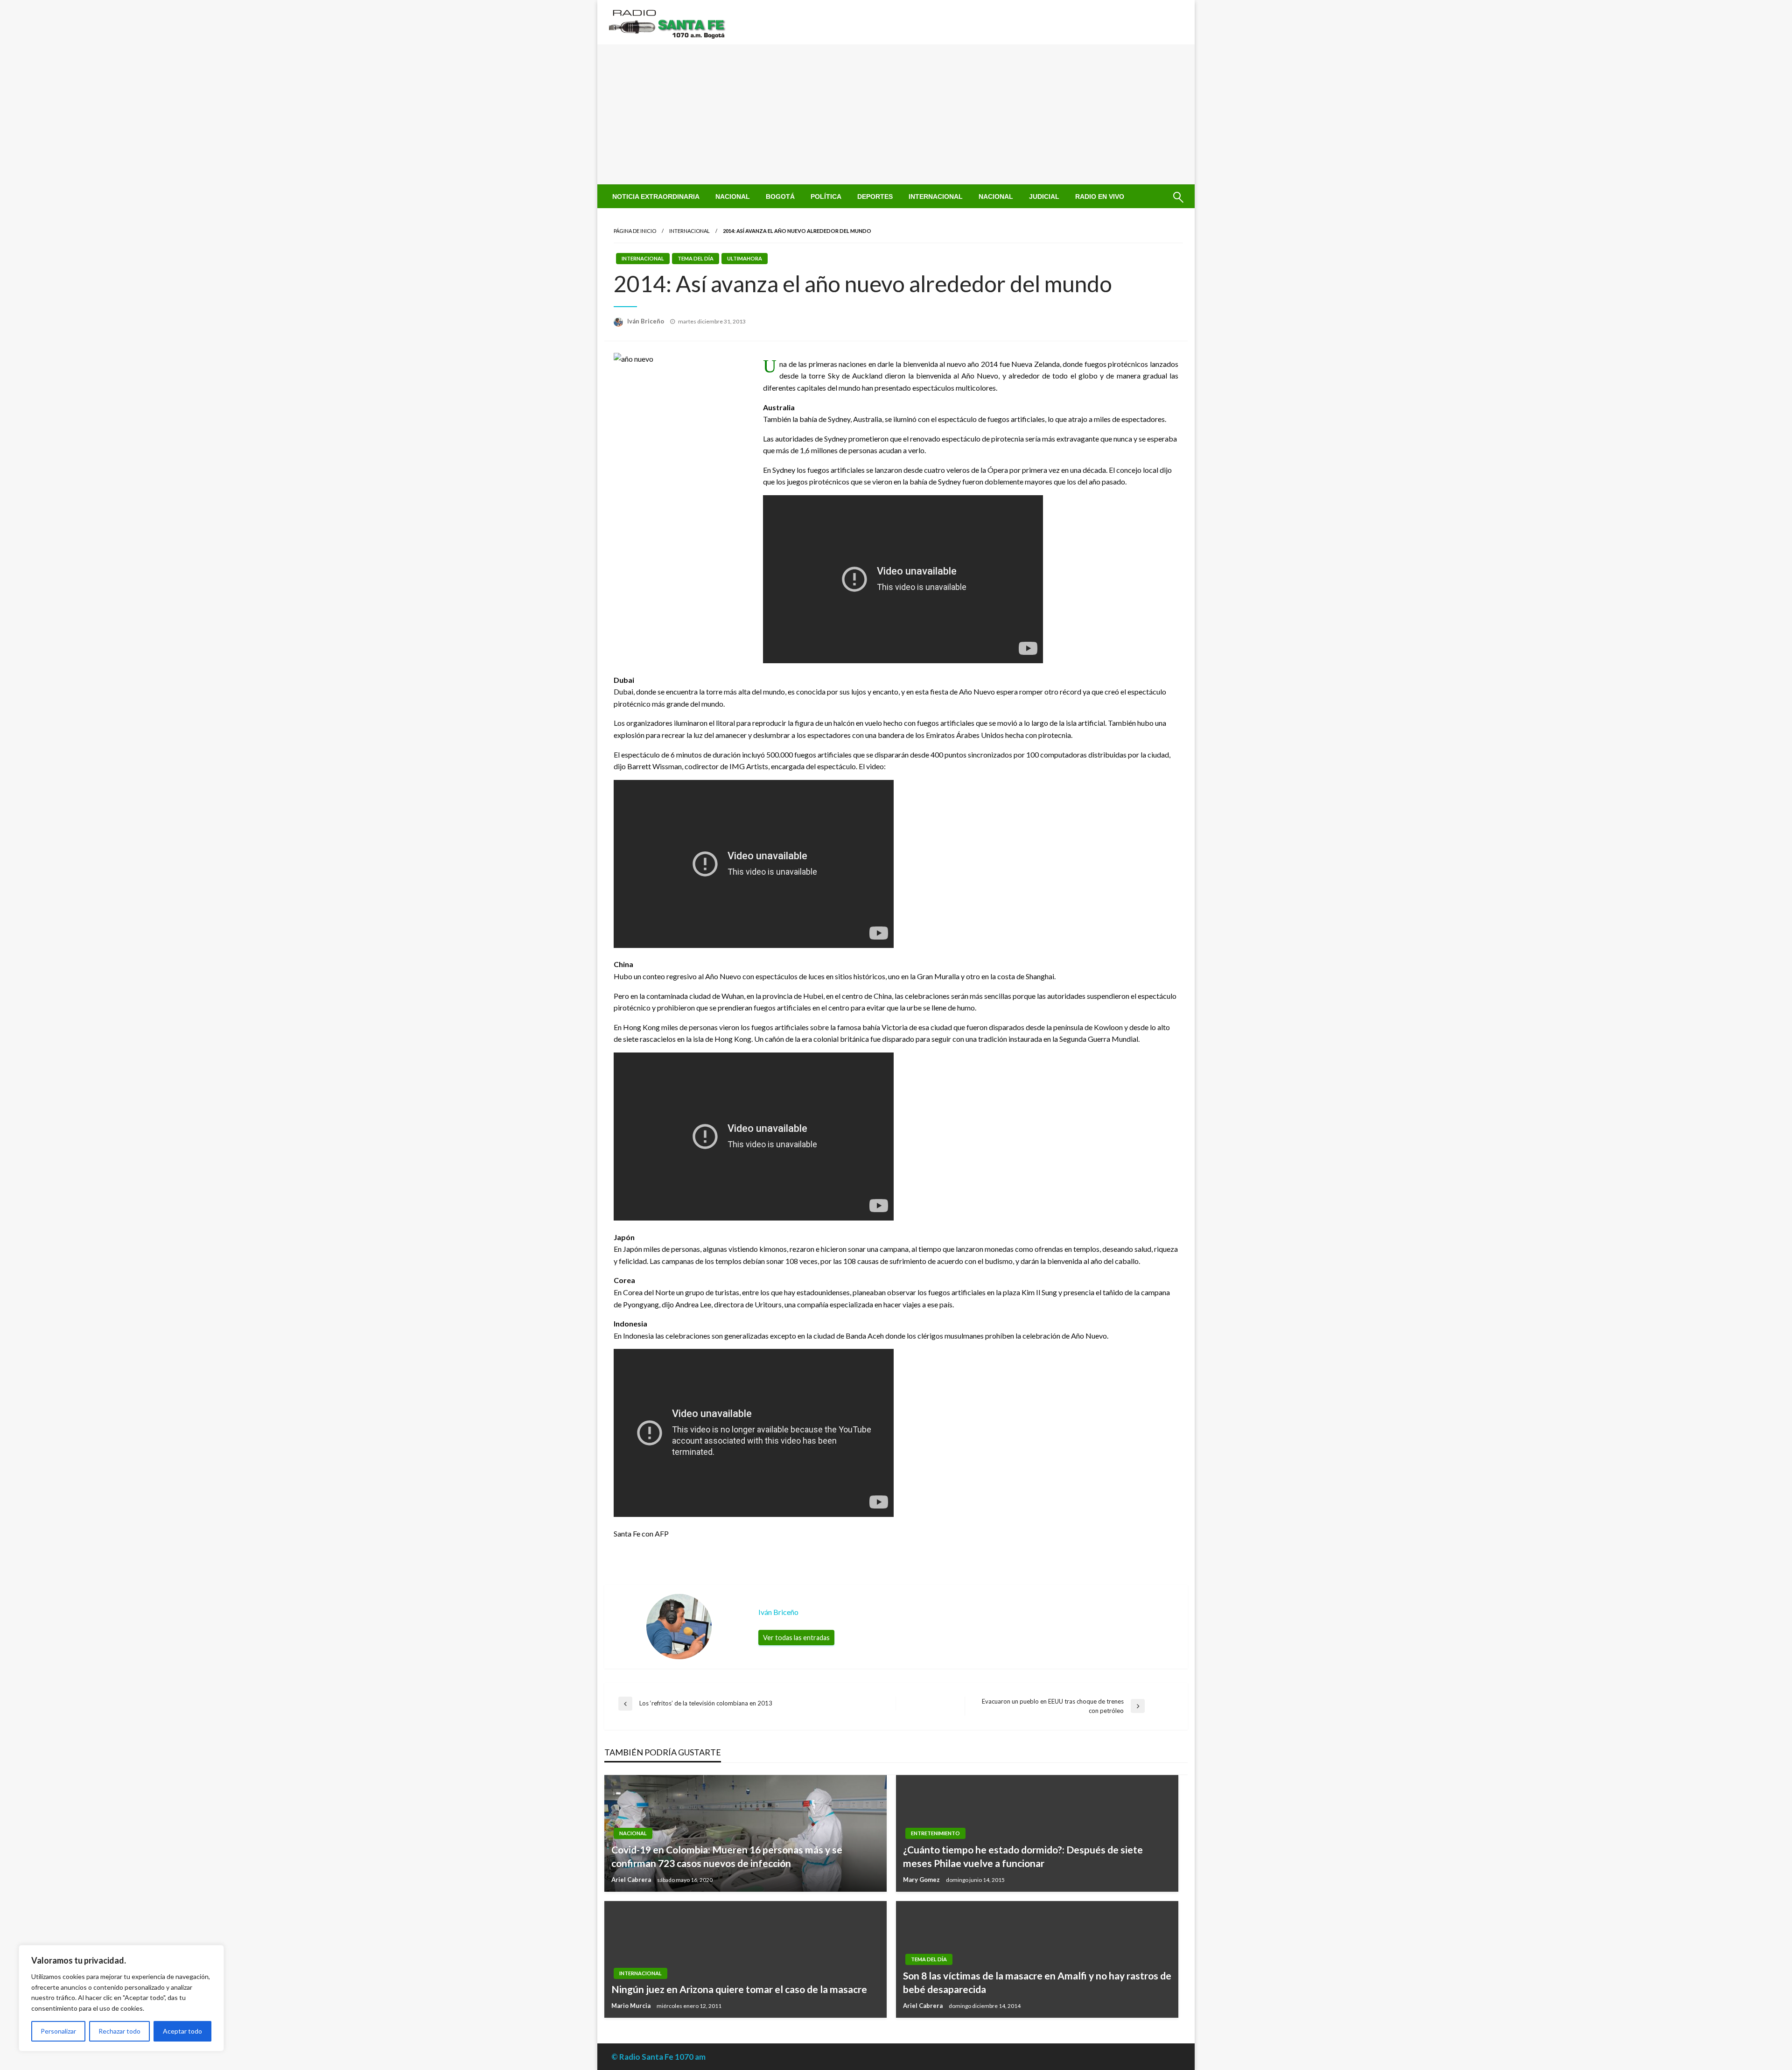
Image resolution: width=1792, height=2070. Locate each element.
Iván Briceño (646, 321)
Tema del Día (696, 258)
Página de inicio (635, 231)
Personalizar (58, 2031)
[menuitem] (656, 196)
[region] (121, 1998)
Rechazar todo (119, 2031)
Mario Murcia (632, 2006)
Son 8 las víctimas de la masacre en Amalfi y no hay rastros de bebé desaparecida (1037, 1982)
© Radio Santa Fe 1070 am (658, 2057)
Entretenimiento (935, 1833)
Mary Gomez (922, 1880)
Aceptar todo (182, 2031)
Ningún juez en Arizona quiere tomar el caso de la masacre (739, 1989)
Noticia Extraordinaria (656, 196)
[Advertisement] (896, 114)
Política (826, 196)
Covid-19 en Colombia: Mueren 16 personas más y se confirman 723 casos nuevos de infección (727, 1856)
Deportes (875, 196)
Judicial (1044, 196)
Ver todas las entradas (796, 1638)
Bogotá (780, 196)
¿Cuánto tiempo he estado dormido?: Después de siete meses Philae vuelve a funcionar (1023, 1856)
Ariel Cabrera (632, 1880)
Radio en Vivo (1100, 196)
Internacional (936, 196)
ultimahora (745, 258)
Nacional (733, 196)
